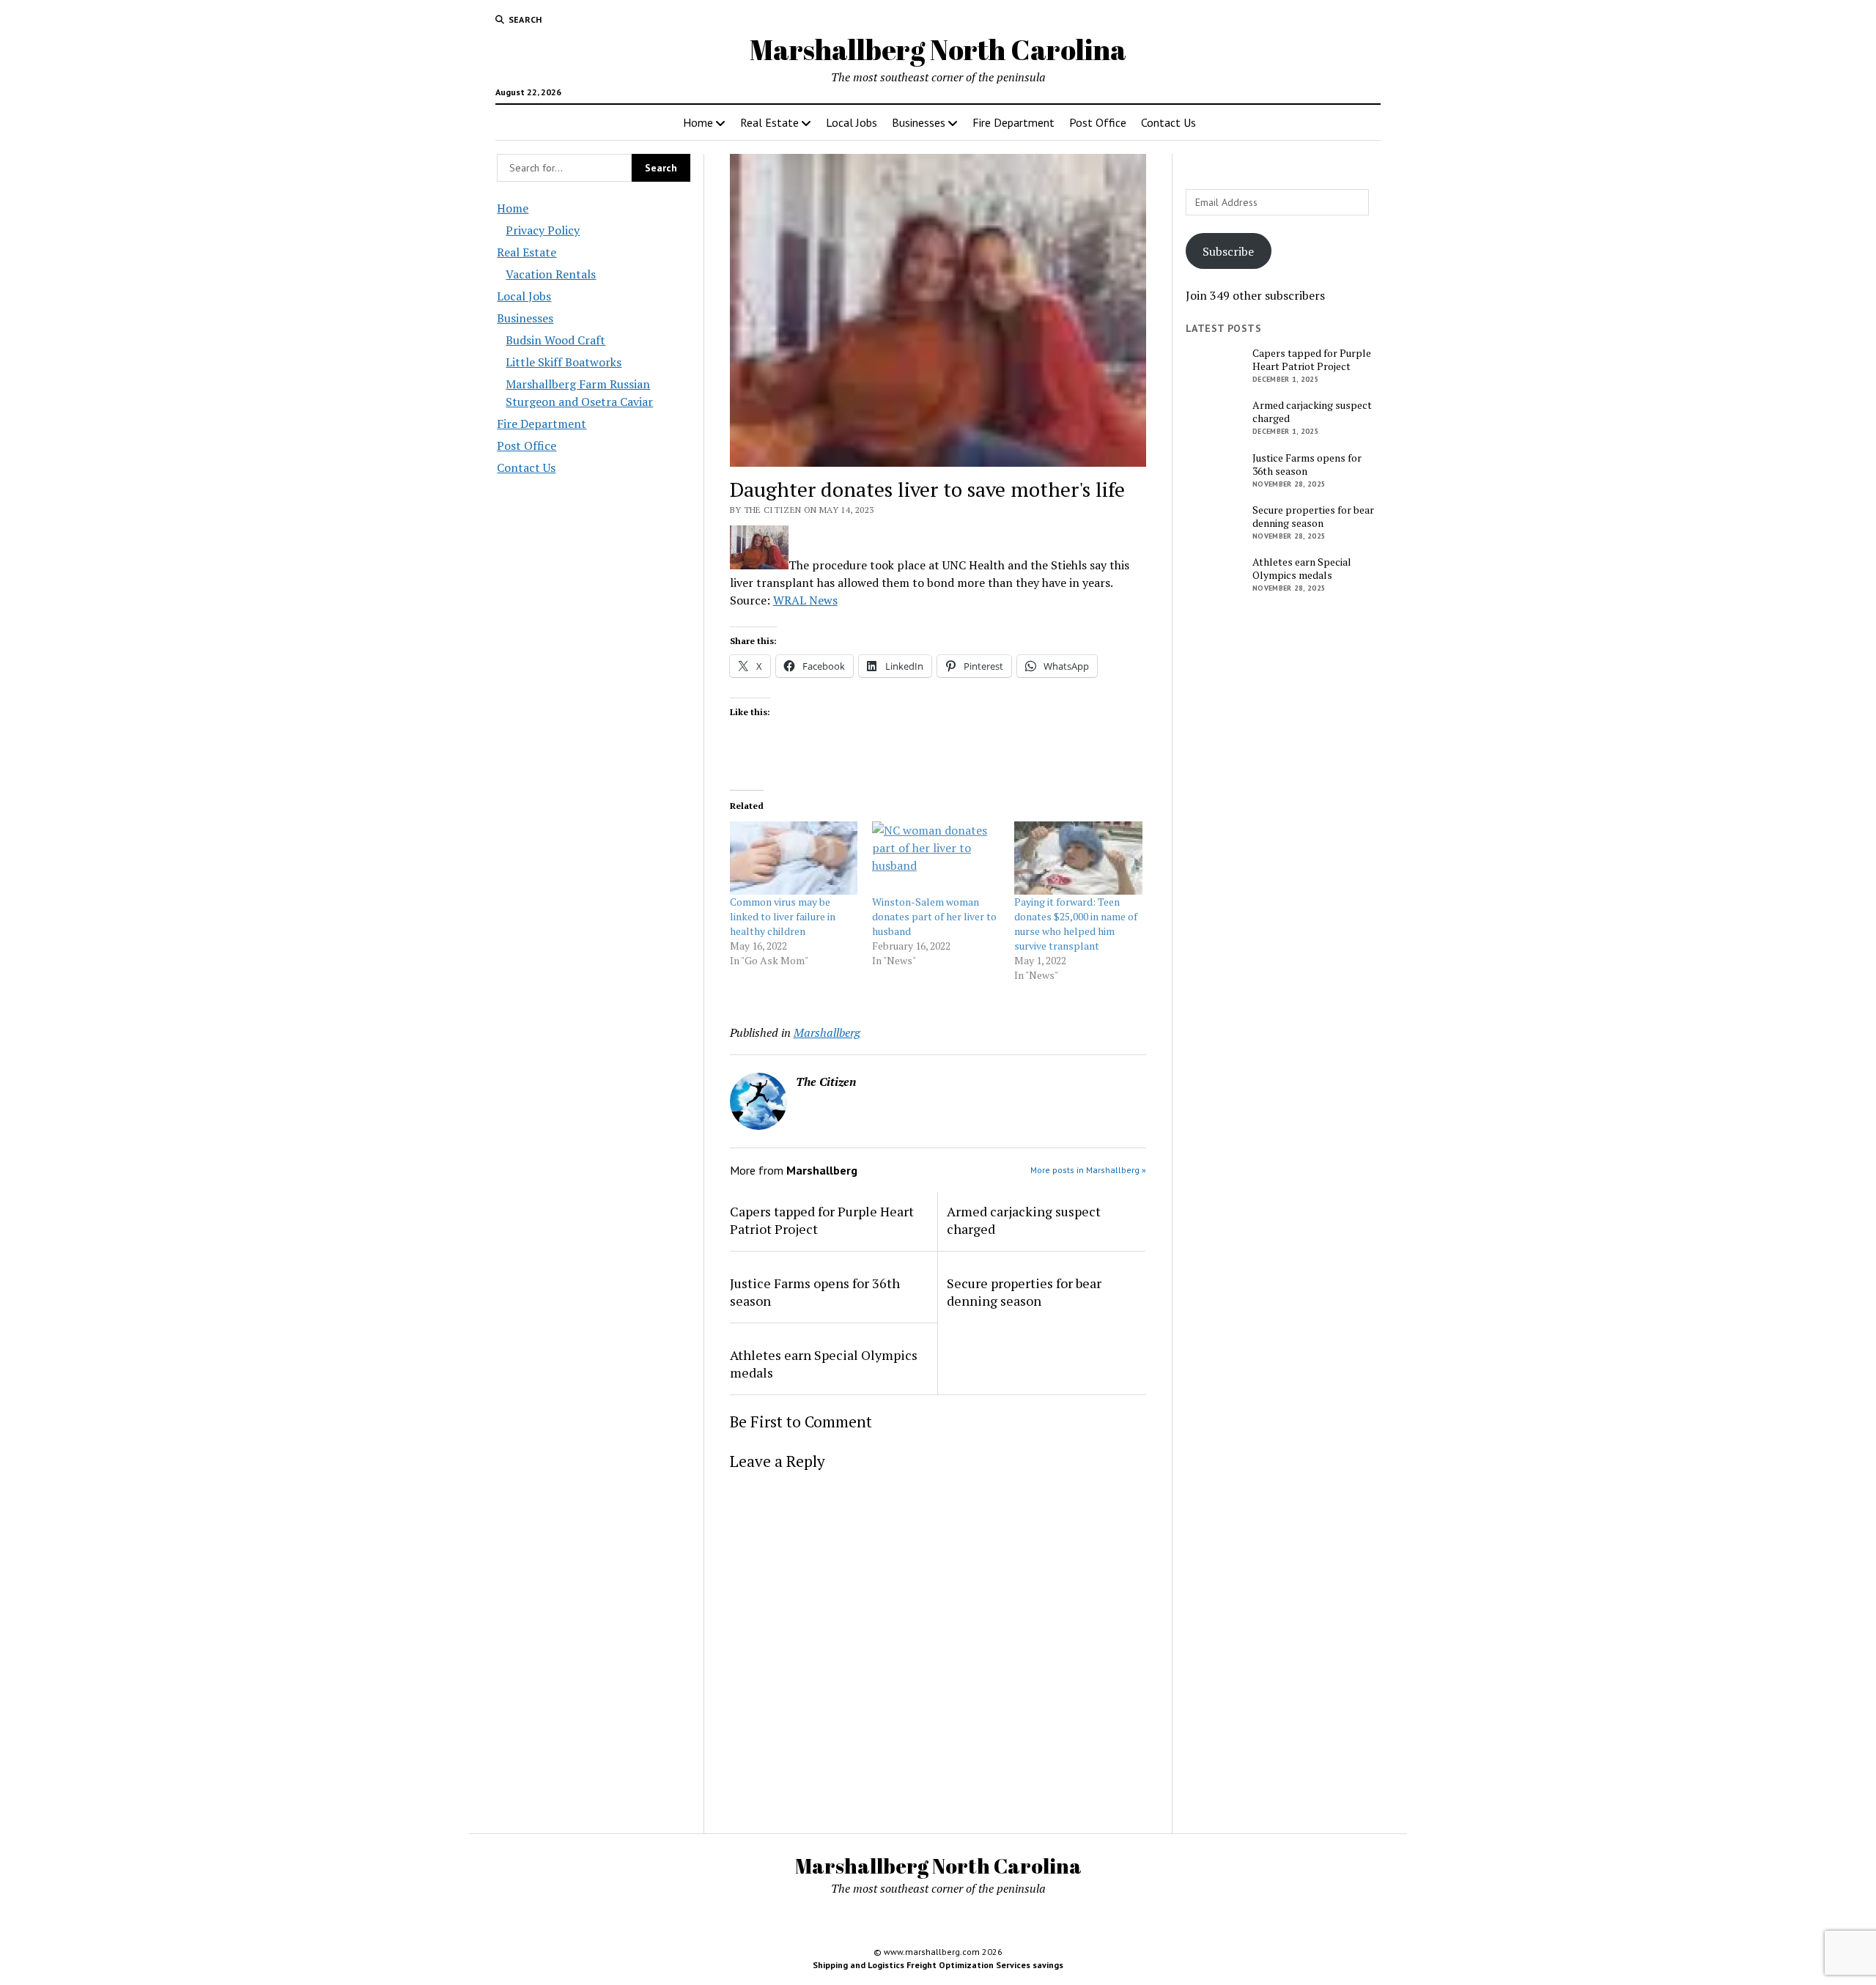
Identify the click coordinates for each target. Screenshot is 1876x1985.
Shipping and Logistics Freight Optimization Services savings (938, 1965)
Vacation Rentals (551, 274)
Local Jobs (852, 122)
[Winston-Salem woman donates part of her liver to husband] (936, 858)
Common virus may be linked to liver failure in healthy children (783, 916)
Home (698, 122)
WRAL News (805, 600)
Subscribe (1228, 251)
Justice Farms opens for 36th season (815, 1292)
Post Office (1098, 122)
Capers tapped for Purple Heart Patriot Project (822, 1220)
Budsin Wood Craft (555, 340)
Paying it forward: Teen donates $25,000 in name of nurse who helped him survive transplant (1076, 924)
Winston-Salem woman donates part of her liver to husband (934, 916)
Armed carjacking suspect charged (1024, 1220)
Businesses (919, 122)
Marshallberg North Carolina (938, 49)
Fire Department (1013, 122)
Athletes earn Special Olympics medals (824, 1364)
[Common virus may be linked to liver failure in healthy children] (794, 858)
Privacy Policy (543, 230)
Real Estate (769, 122)
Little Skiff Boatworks (564, 362)
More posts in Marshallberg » (1088, 1170)
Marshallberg (827, 1032)
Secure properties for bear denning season (1024, 1292)
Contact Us (1168, 122)
